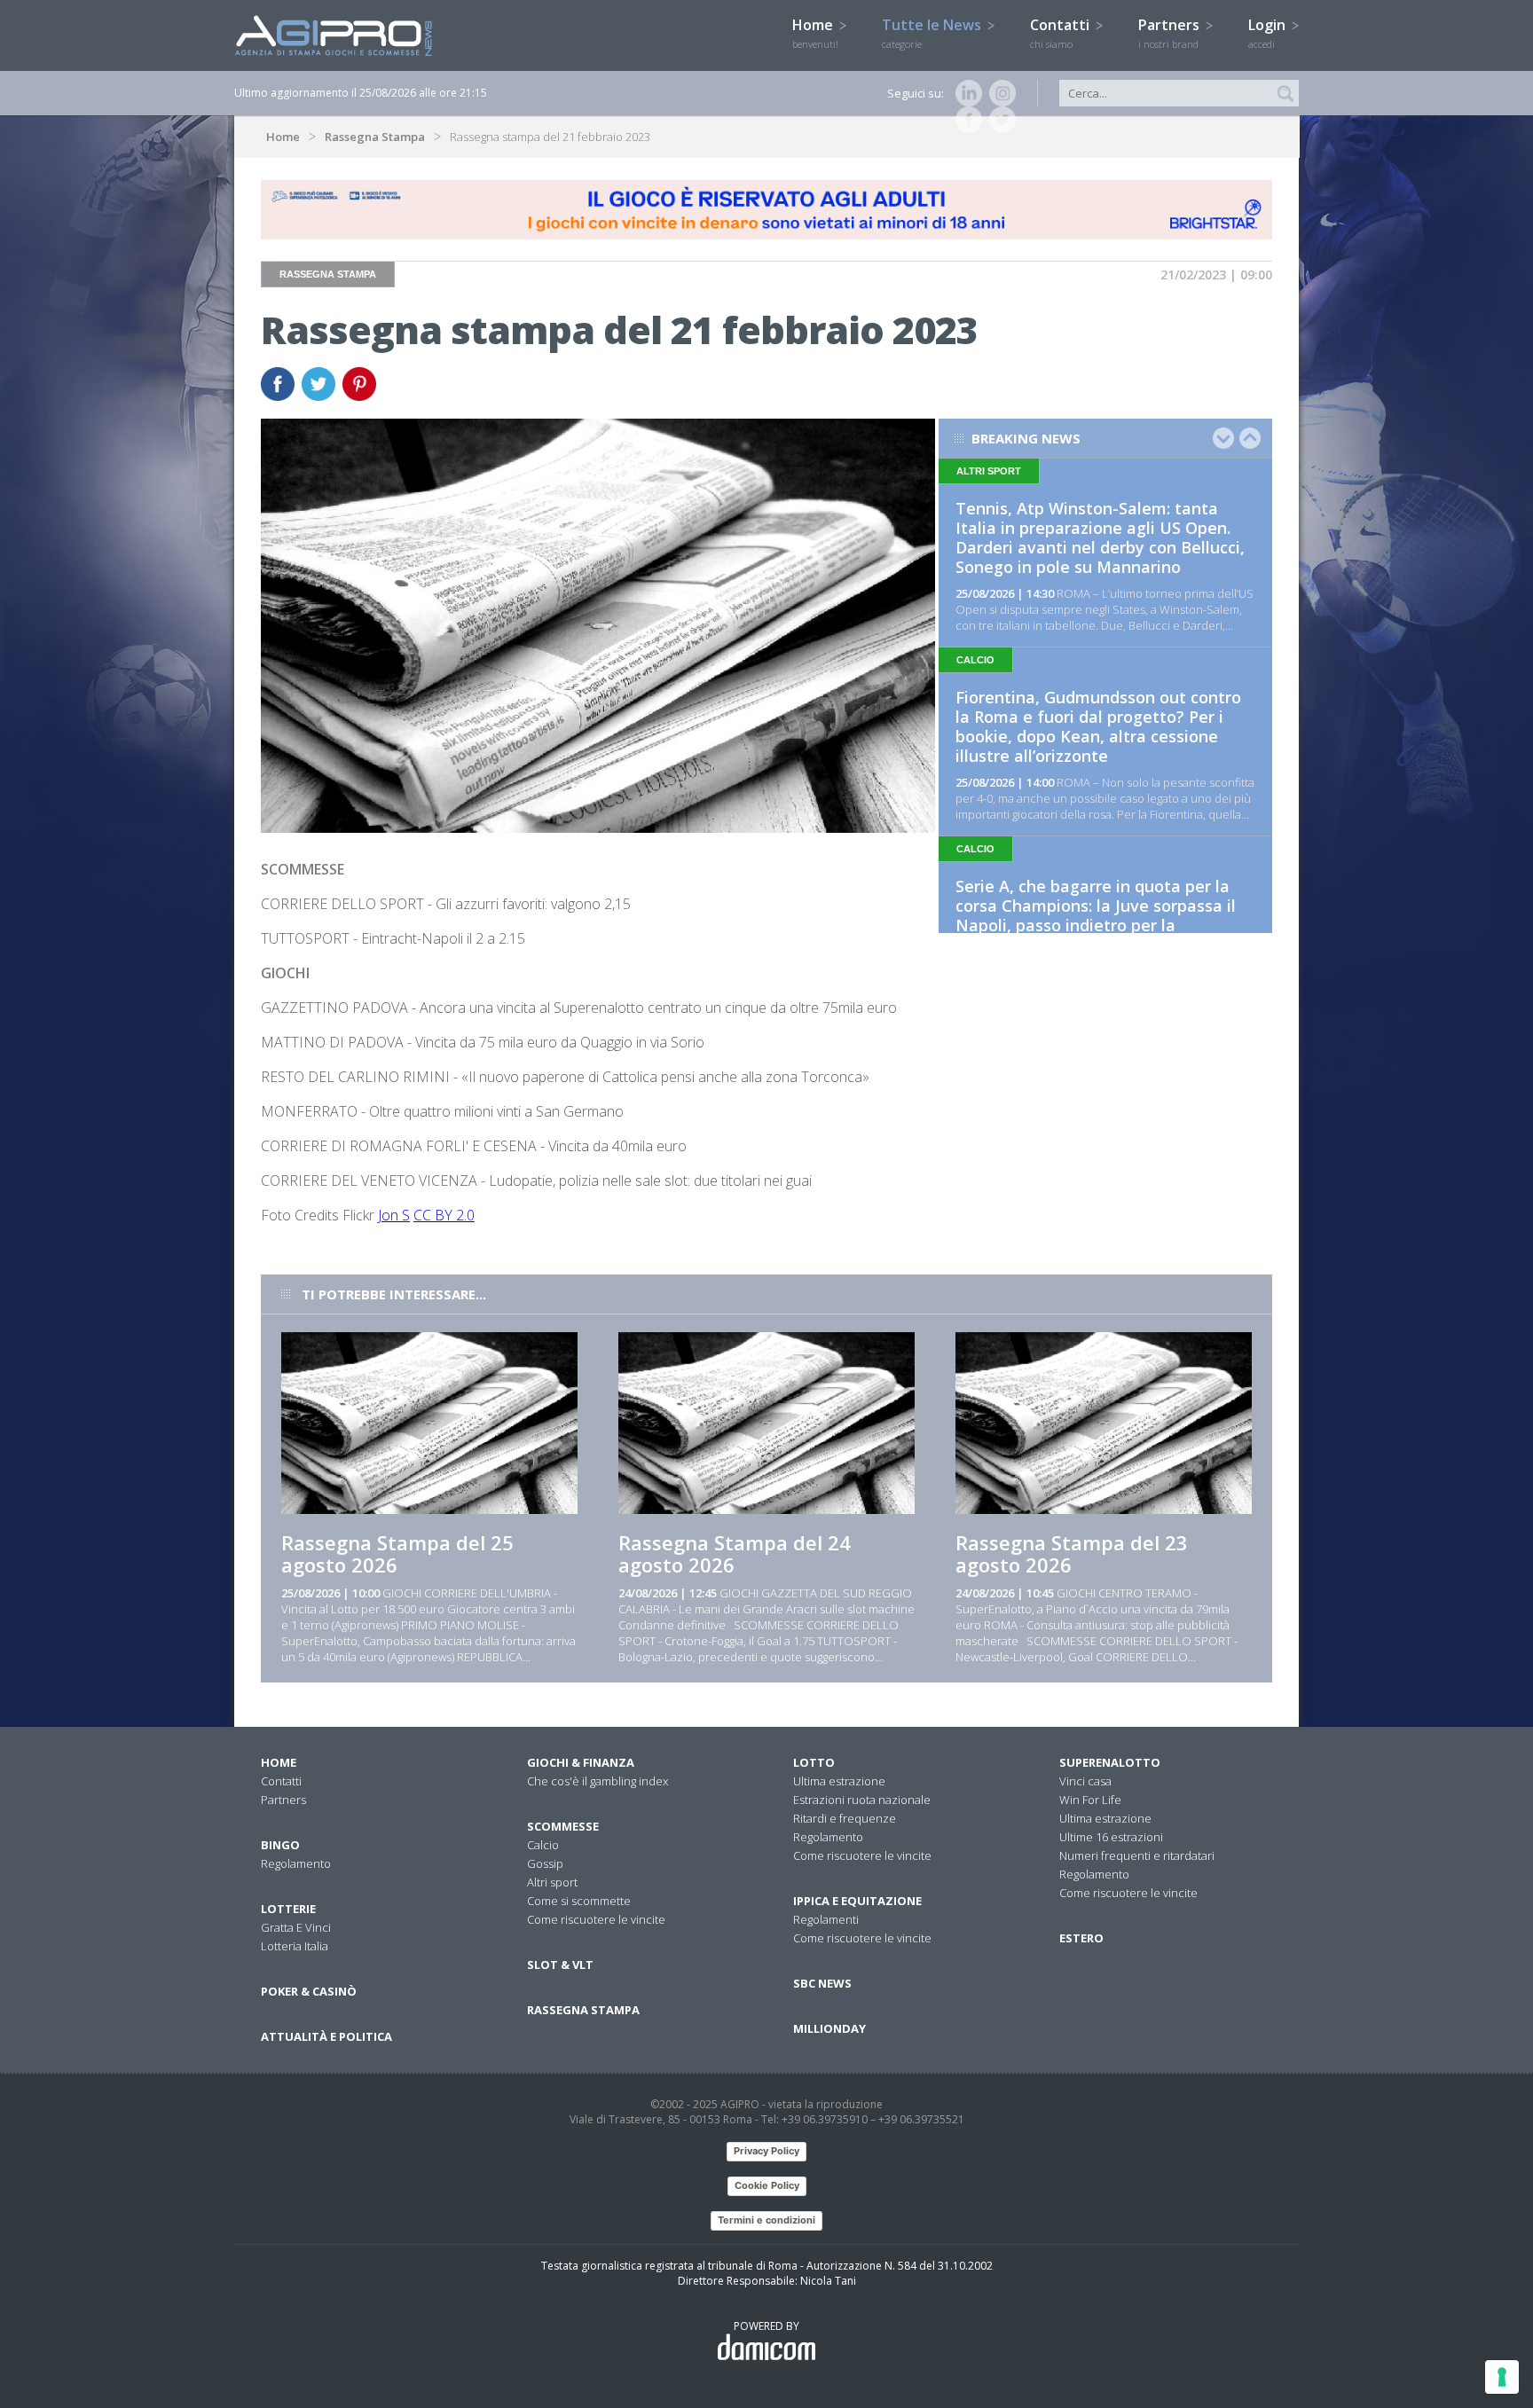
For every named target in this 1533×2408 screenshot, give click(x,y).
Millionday (829, 2028)
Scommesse (563, 1826)
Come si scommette (579, 1901)
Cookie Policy (767, 2185)
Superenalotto (1110, 1762)
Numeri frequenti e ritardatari (1137, 1855)
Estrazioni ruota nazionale (862, 1800)
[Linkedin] (965, 93)
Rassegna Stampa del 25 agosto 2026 (397, 1553)
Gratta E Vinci (296, 1927)
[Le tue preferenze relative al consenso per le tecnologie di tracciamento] (1502, 2377)
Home (815, 33)
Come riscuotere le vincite (596, 1919)
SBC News (822, 1983)
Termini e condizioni (766, 2220)
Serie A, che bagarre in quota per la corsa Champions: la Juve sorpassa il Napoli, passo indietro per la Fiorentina (1096, 915)
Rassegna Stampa (375, 137)
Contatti (1061, 33)
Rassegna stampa (583, 2010)
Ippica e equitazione (857, 1901)
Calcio (543, 1845)
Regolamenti (826, 1919)
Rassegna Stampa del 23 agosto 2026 (1072, 1553)
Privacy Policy (766, 2151)
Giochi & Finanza (581, 1762)
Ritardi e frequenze (845, 1818)
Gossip (545, 1863)
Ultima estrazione (839, 1781)
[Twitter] (999, 120)
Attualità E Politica (326, 2036)
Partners (1171, 33)
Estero (1081, 1938)
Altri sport (552, 1882)
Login (1269, 33)
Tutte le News (933, 33)
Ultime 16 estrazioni (1111, 1837)
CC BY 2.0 (444, 1215)
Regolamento (296, 1863)
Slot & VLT (560, 1965)
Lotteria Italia (295, 1946)
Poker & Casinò (309, 1991)
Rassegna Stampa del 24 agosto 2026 (735, 1553)
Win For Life (1090, 1800)
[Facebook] (965, 120)
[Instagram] (999, 93)
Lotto (814, 1762)
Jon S (394, 1215)
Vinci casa (1085, 1781)
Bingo (280, 1845)
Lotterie (288, 1909)
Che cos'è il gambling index (597, 1781)
